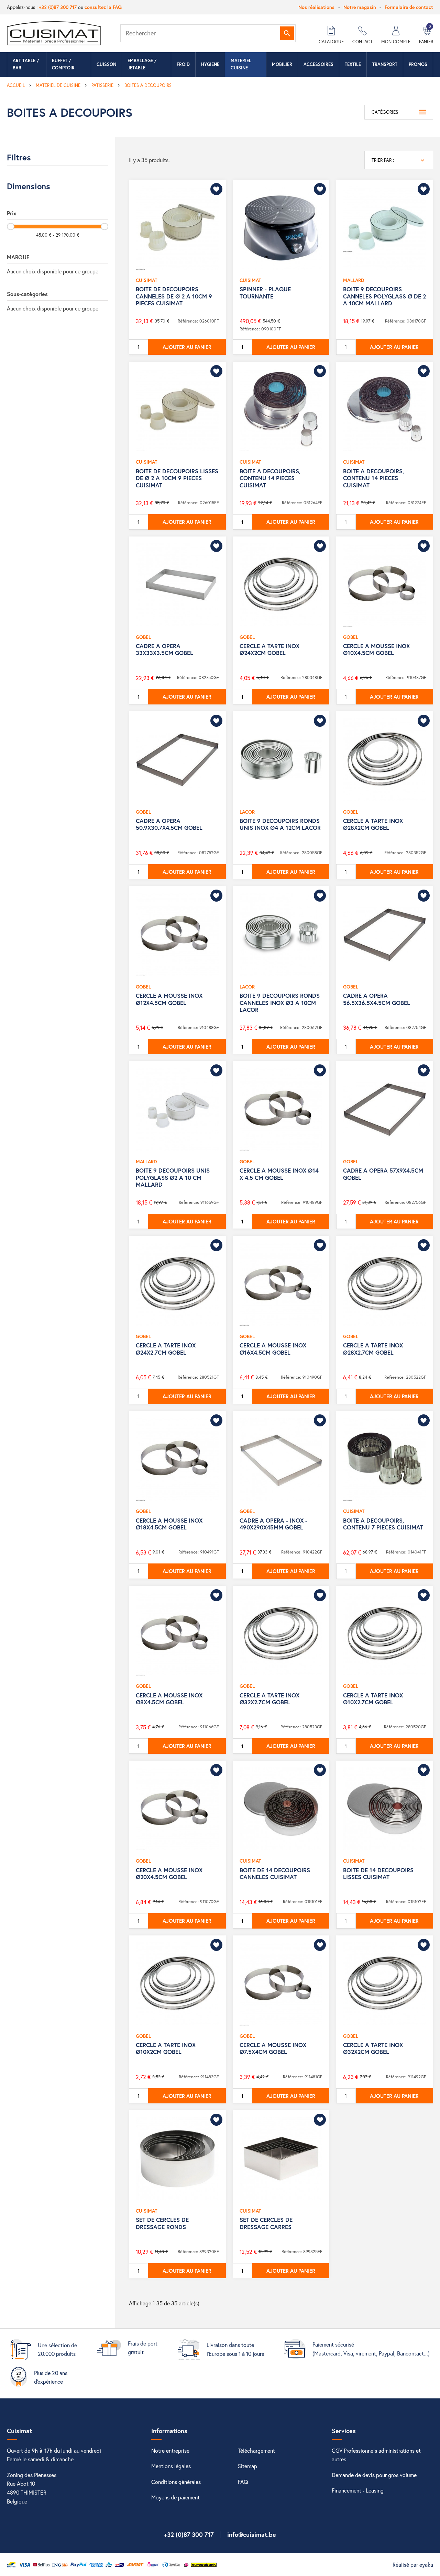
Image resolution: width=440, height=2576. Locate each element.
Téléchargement (256, 2450)
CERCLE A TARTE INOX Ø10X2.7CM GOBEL (373, 1699)
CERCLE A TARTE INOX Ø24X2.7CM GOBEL (166, 1349)
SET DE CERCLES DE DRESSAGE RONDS (162, 2223)
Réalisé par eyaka (413, 2564)
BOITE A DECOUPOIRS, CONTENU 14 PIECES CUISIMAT (270, 478)
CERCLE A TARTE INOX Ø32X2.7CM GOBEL (269, 1699)
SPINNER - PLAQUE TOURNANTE (265, 292)
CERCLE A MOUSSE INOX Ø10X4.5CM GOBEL (376, 649)
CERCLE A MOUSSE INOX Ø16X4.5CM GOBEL (273, 1349)
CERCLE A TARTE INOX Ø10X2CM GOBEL (166, 2048)
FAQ (243, 2482)
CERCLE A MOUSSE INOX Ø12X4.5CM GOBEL (169, 999)
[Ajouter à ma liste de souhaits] (216, 189)
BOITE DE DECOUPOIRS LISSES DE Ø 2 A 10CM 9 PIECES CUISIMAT (177, 478)
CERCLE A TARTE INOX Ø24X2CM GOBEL (269, 649)
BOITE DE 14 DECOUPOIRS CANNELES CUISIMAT (275, 1873)
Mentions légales (171, 2466)
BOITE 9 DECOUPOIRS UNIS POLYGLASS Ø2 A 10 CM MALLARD (173, 1177)
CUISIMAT (146, 280)
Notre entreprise (170, 2450)
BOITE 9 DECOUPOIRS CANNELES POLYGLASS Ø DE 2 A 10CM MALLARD (384, 296)
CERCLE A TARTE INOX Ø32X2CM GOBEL (373, 2048)
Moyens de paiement (175, 2497)
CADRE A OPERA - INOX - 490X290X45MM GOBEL (273, 1524)
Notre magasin (360, 7)
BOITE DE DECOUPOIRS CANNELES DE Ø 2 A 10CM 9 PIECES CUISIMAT (174, 296)
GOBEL (143, 637)
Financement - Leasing (358, 2490)
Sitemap (247, 2466)
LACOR (247, 812)
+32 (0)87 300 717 (58, 7)
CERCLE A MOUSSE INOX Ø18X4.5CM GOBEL (169, 1524)
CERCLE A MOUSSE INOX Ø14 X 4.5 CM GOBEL (279, 1174)
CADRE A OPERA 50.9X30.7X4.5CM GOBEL (169, 824)
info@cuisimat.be (252, 2534)
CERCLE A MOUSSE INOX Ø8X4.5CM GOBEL (169, 1699)
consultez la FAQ (103, 7)
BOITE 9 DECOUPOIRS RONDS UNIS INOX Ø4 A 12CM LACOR (280, 824)
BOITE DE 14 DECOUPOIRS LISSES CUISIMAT (378, 1873)
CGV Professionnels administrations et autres (376, 2455)
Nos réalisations (316, 7)
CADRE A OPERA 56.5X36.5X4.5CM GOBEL (377, 999)
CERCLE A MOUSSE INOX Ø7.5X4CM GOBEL (273, 2048)
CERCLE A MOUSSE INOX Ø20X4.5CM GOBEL (169, 1873)
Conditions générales (176, 2482)
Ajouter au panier (187, 347)
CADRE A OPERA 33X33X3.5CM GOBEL (164, 649)
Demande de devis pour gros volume (374, 2475)
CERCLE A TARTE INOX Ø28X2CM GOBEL (373, 824)
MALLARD (354, 280)
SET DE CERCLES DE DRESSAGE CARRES (266, 2223)
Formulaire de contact (409, 7)
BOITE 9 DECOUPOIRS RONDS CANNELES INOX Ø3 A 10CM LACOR (280, 1003)
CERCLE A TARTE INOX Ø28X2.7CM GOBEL (373, 1349)
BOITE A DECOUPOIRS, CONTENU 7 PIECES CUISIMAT (383, 1524)
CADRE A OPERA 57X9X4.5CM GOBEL (383, 1174)
